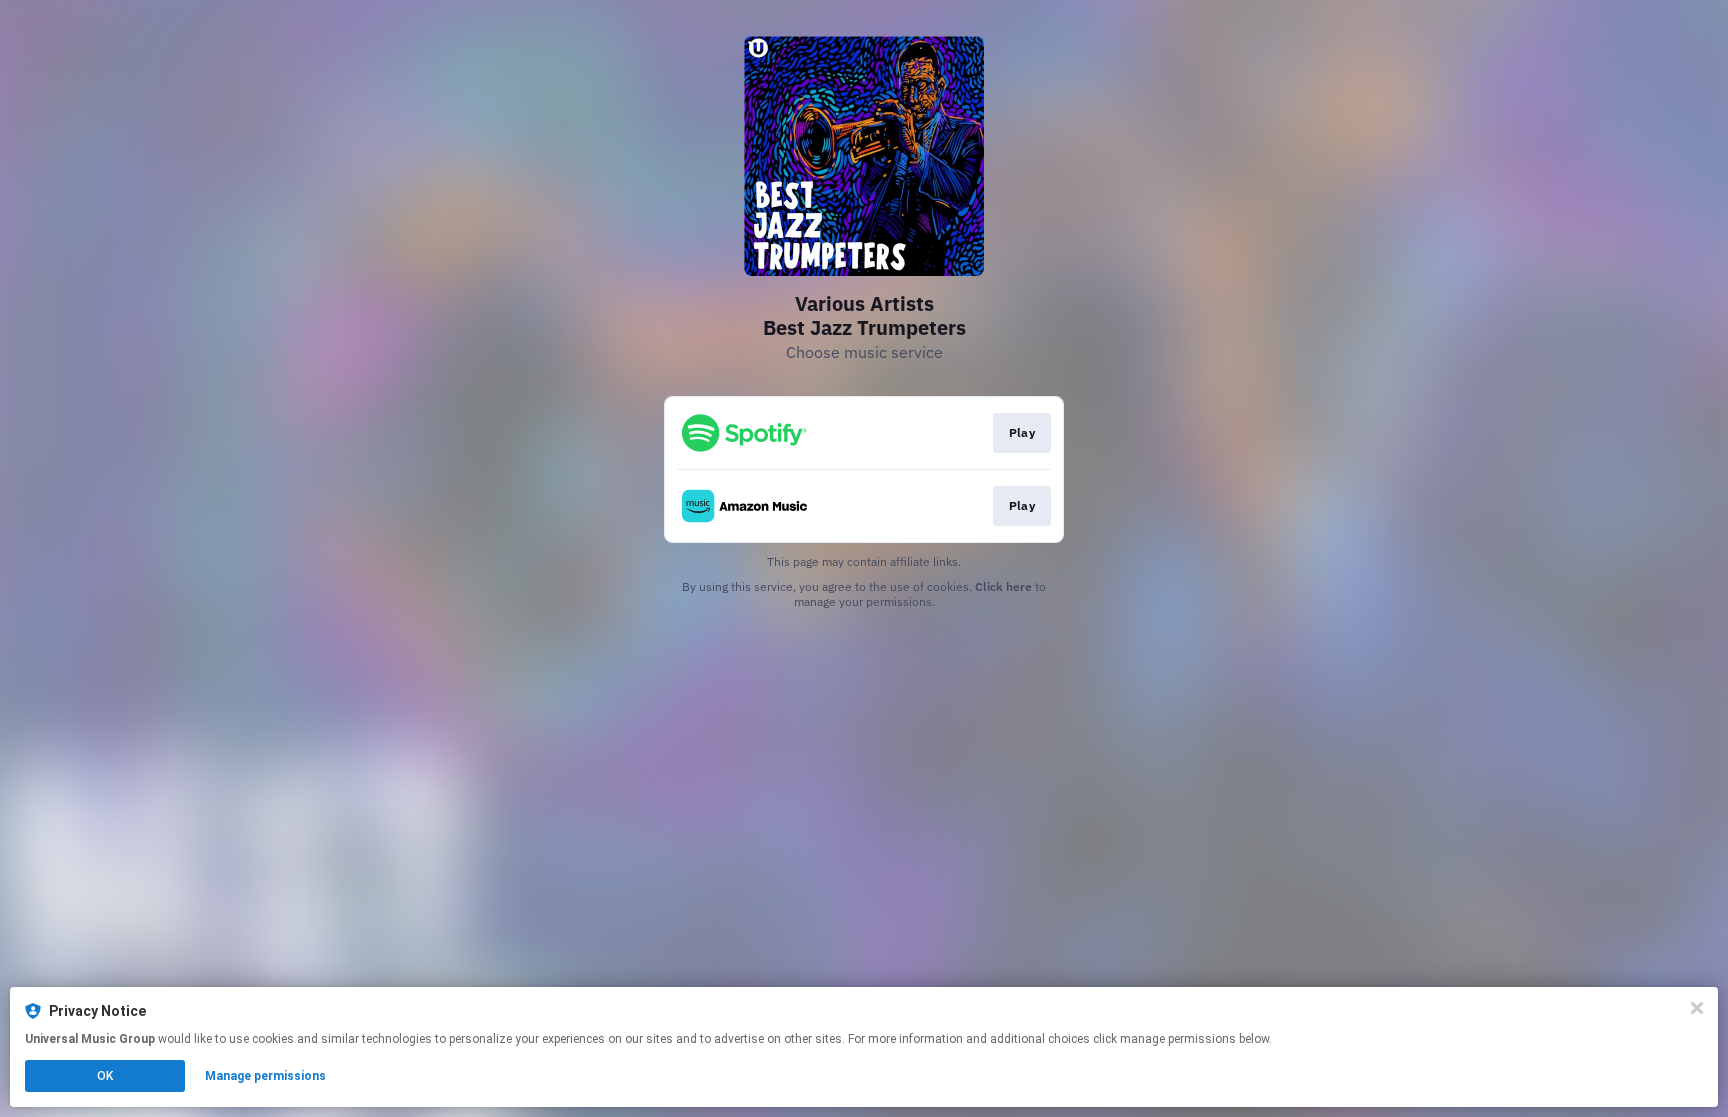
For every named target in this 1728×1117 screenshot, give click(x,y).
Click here (1003, 586)
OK (105, 1076)
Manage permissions (265, 1076)
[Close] (1697, 1008)
